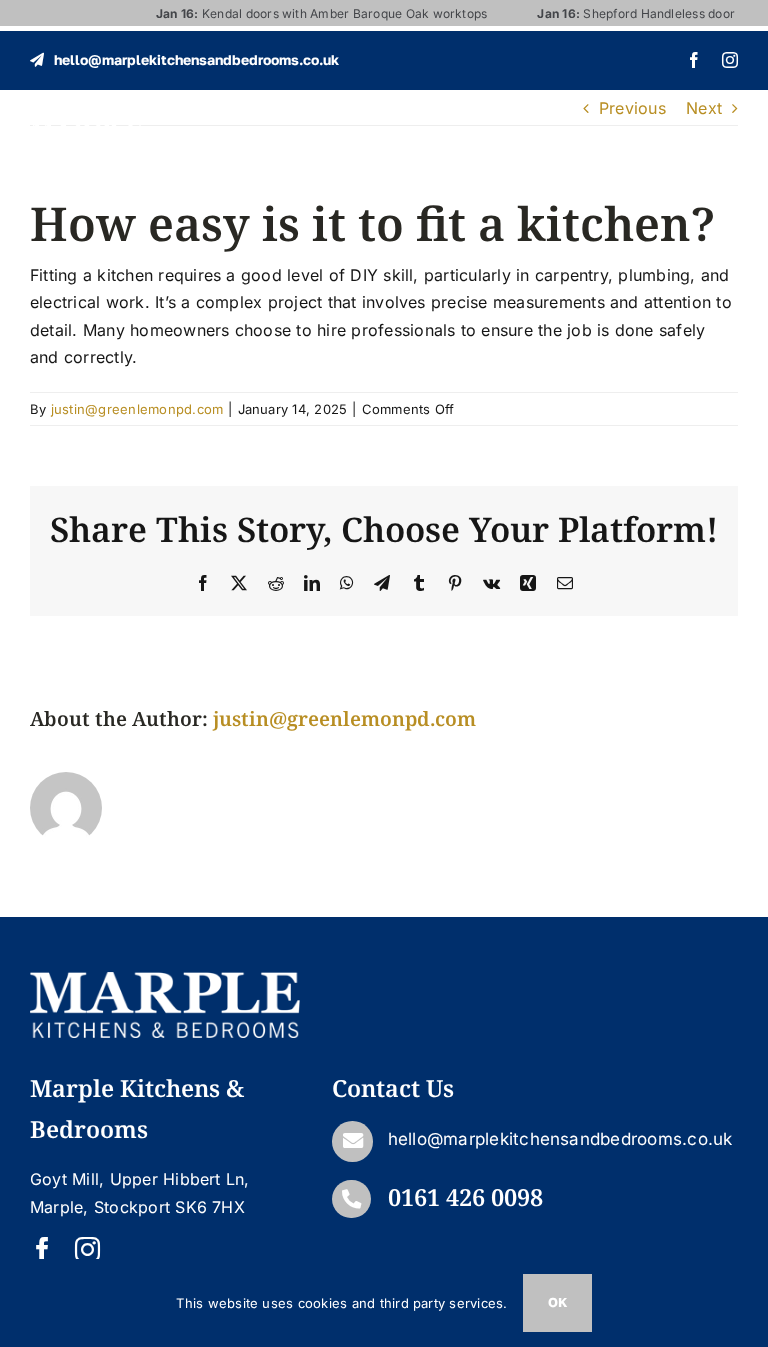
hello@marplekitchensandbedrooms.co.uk (560, 1139)
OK (557, 1302)
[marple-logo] (86, 130)
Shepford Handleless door (620, 13)
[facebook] (694, 60)
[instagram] (730, 60)
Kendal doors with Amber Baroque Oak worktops (305, 13)
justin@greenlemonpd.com (137, 409)
